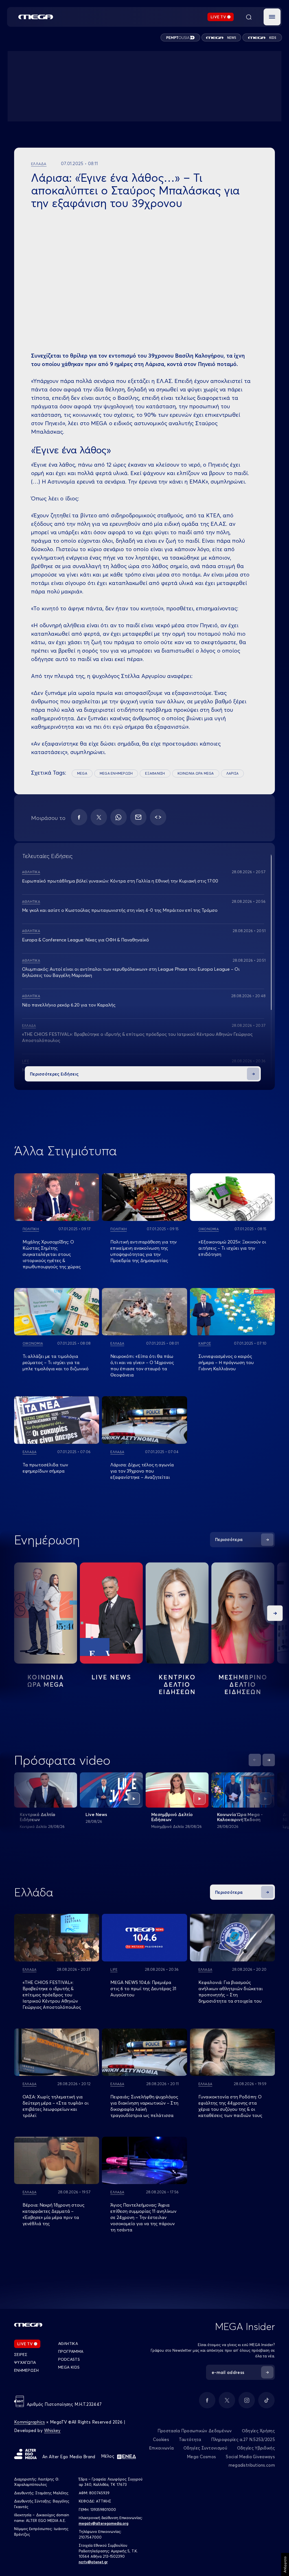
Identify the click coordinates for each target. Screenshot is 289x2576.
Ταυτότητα (190, 2439)
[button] (272, 17)
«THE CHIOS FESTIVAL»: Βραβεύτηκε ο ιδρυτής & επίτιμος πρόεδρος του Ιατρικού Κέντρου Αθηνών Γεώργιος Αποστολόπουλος (52, 1995)
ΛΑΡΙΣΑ (232, 773)
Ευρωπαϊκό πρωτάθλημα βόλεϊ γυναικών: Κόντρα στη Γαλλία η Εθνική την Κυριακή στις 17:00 (120, 881)
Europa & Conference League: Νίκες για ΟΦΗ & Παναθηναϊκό (86, 940)
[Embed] (158, 817)
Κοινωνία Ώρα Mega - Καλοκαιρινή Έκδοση (240, 1817)
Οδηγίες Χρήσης (258, 2431)
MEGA (82, 773)
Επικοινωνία (161, 2448)
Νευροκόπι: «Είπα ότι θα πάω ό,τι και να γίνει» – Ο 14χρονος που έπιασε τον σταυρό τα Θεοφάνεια (142, 1365)
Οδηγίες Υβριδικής (256, 2448)
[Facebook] (79, 817)
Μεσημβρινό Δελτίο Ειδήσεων (172, 1817)
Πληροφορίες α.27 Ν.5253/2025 (243, 2439)
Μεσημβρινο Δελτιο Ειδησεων (243, 1684)
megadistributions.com (252, 2465)
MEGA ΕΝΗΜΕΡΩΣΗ (116, 773)
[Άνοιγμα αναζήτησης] (249, 17)
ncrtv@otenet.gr (93, 2562)
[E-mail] (138, 817)
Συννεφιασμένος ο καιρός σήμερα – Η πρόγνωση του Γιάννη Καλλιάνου (226, 1362)
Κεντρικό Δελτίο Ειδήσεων (38, 1817)
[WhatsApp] (119, 817)
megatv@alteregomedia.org (104, 2523)
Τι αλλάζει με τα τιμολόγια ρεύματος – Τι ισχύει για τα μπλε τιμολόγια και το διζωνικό (56, 1362)
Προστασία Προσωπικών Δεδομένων (195, 2431)
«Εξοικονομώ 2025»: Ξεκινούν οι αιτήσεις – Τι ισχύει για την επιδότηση (232, 1248)
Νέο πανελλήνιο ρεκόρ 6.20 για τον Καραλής (69, 1005)
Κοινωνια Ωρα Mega (46, 1681)
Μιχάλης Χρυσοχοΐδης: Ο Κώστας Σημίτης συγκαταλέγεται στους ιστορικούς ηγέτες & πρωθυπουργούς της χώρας (52, 1254)
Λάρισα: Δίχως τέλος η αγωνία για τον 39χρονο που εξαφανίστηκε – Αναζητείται (142, 1471)
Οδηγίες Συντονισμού (205, 2448)
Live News (111, 1677)
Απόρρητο (285, 2564)
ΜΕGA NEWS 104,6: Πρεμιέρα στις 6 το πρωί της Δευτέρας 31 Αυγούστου (143, 1988)
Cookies (161, 2439)
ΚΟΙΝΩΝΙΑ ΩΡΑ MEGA (196, 773)
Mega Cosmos (201, 2457)
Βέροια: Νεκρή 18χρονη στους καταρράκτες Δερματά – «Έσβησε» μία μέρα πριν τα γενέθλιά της (53, 2214)
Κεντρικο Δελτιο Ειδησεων (177, 1684)
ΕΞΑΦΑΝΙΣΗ (155, 773)
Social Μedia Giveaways (250, 2457)
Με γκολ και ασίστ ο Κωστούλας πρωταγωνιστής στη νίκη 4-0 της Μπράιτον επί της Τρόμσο (120, 910)
